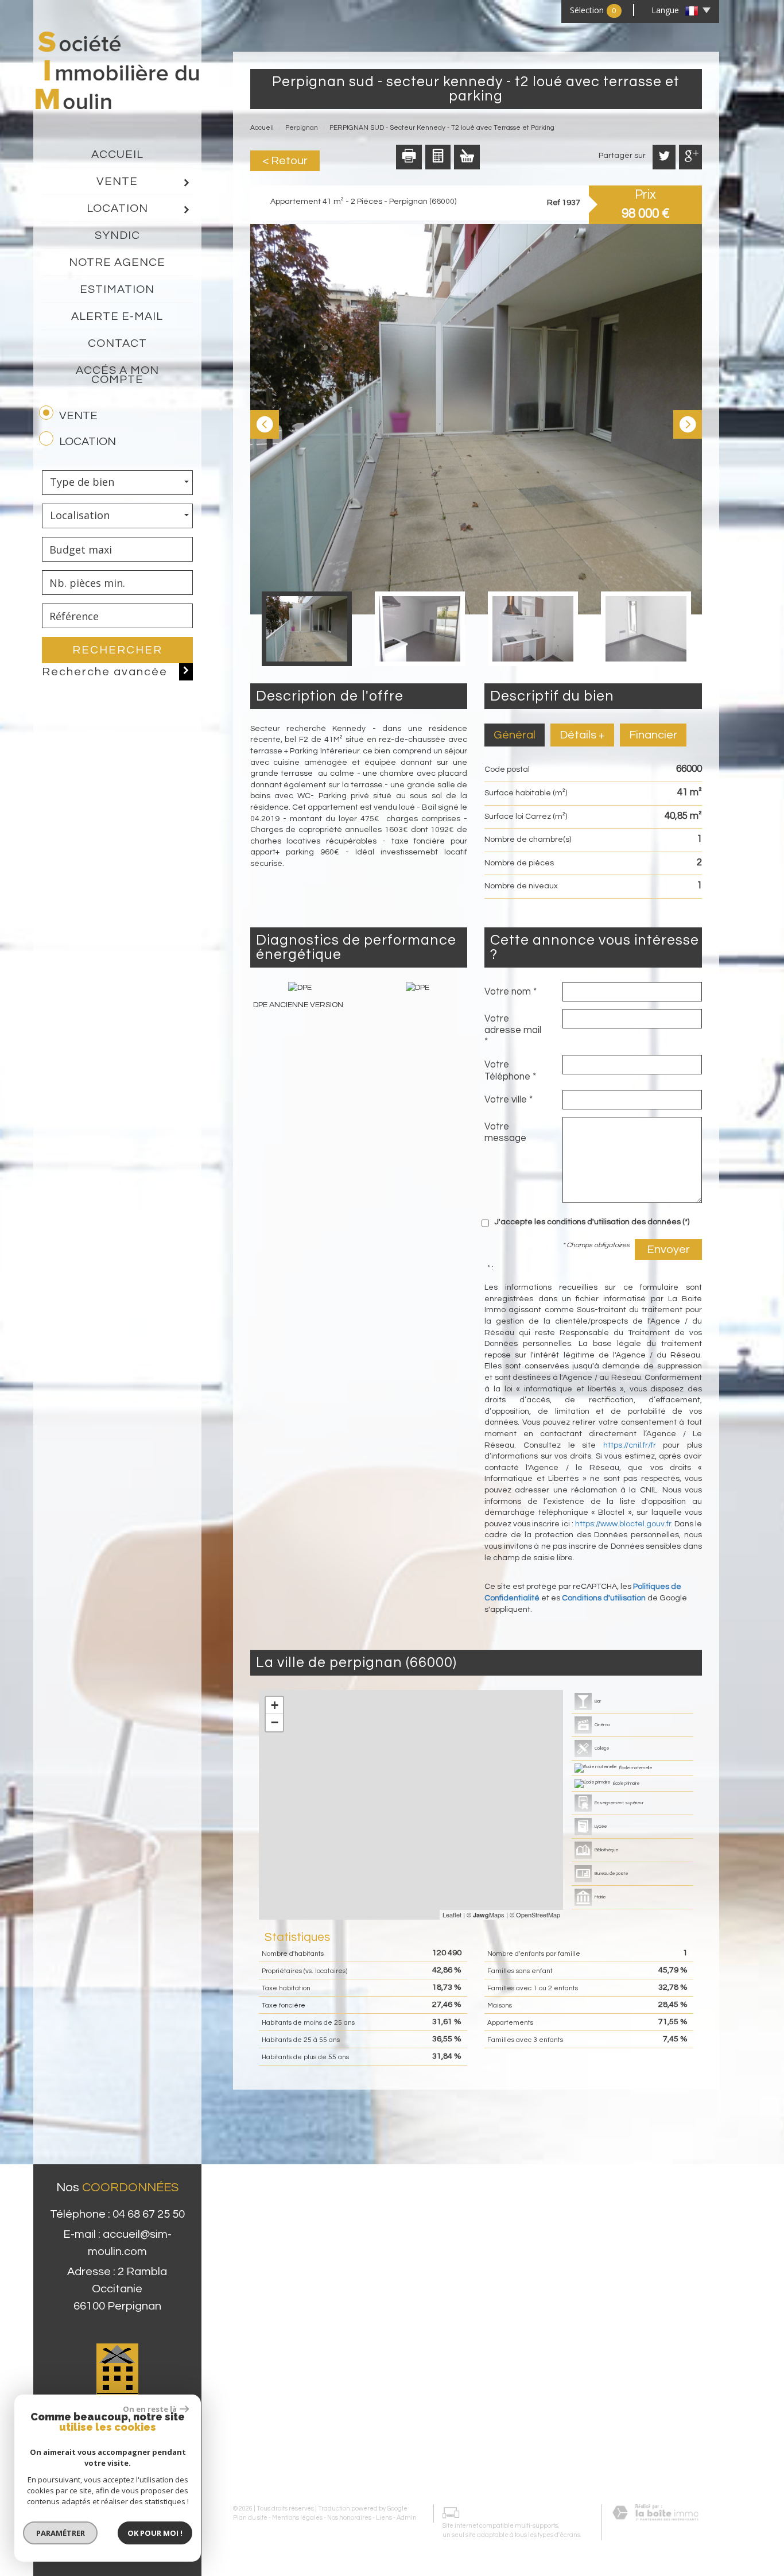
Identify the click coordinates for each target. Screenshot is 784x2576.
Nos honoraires (349, 2518)
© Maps (486, 1914)
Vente (117, 181)
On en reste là (150, 2409)
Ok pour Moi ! (155, 2533)
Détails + (582, 735)
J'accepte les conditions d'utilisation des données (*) (592, 1222)
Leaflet (452, 1914)
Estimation (117, 289)
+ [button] (275, 1705)
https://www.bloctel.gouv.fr (623, 1524)
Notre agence (117, 262)
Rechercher (117, 650)
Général (515, 735)
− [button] (275, 1722)
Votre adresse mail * (513, 1030)
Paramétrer (61, 2533)
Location (117, 208)
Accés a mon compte (117, 375)
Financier (653, 735)
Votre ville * (509, 1100)
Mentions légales (297, 2518)
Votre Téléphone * (510, 1070)
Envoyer (668, 1250)
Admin (407, 2518)
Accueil (117, 154)
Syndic (117, 235)
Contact (117, 343)
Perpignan (302, 128)
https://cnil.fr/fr (630, 1445)
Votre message (505, 1132)
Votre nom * (511, 992)
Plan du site (250, 2518)
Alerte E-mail (117, 316)
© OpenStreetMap (535, 1914)
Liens (384, 2518)
